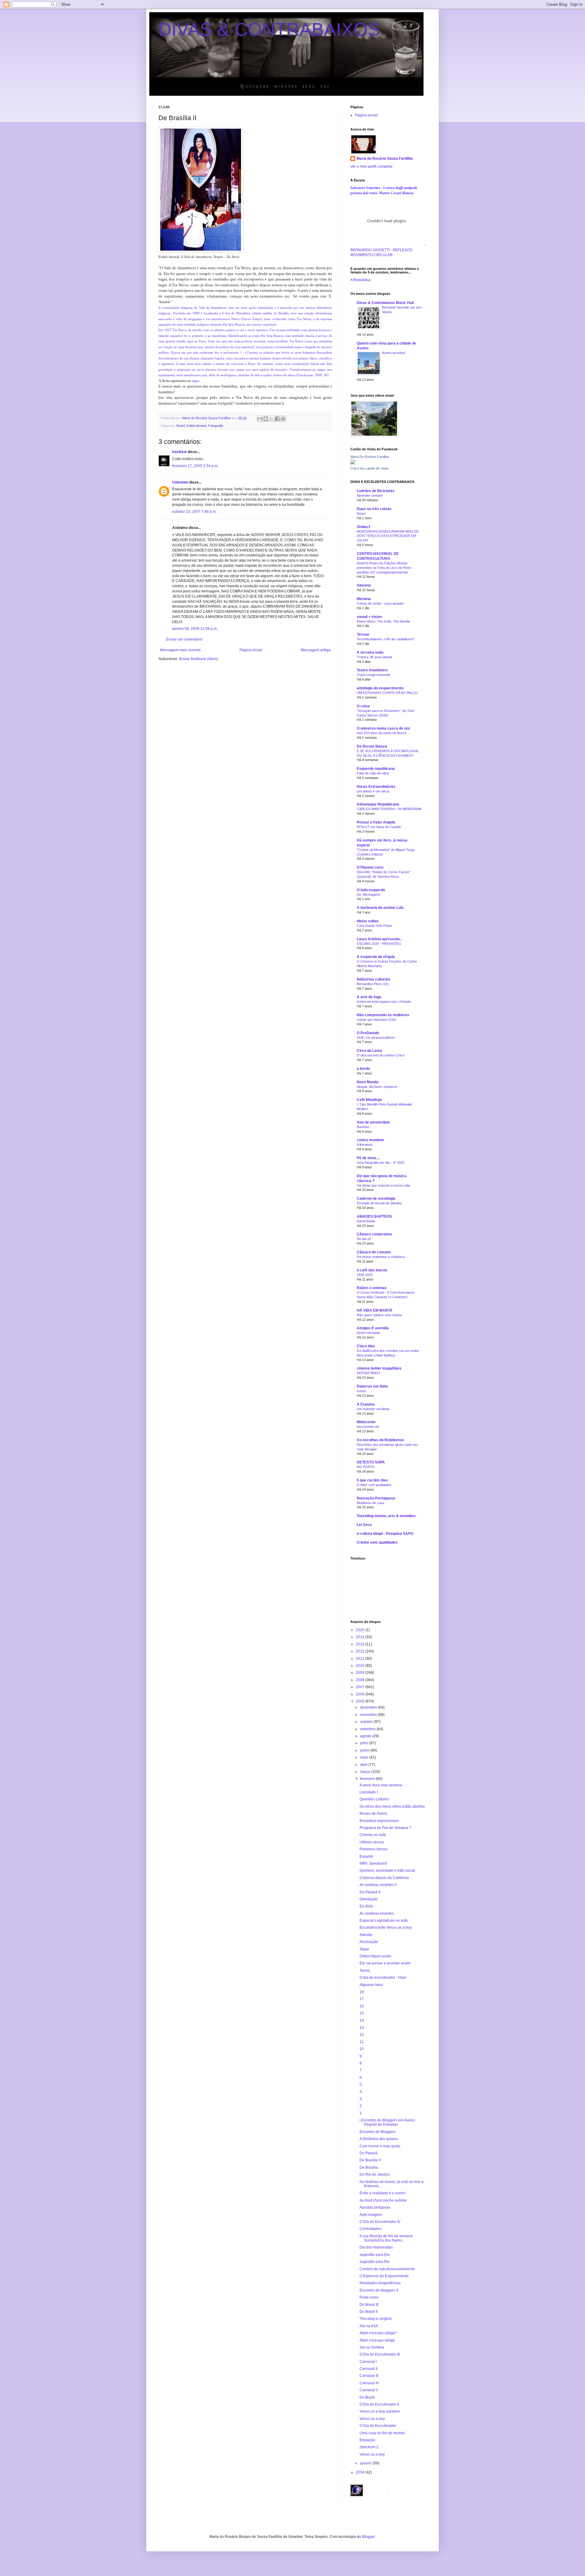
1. (361, 2113)
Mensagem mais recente (180, 650)
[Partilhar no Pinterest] (283, 419)
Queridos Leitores (374, 1799)
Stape (364, 1949)
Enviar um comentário (184, 639)
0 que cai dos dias (372, 1480)
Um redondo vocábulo (373, 1409)
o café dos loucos (372, 1270)
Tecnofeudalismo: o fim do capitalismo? (386, 639)
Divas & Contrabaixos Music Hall (385, 303)
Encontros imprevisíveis (379, 1821)
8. (361, 2063)
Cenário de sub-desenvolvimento (387, 2269)
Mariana (364, 599)
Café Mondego (369, 1100)
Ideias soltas (368, 921)
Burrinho (363, 1127)
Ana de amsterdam (373, 1122)
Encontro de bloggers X (379, 2290)
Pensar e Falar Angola (376, 822)
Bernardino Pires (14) (373, 984)
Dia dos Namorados (376, 2247)
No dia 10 (364, 1239)
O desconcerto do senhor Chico (381, 1055)
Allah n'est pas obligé (377, 2340)
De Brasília (369, 2167)
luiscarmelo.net (368, 1427)
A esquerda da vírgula (376, 957)
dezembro (369, 1707)
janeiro (366, 2463)
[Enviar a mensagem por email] (260, 419)
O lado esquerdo (371, 890)
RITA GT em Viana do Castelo (379, 827)
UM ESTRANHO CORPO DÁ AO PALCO (387, 693)
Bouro (361, 513)
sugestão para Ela (375, 2255)
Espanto (366, 1856)
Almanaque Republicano (378, 804)
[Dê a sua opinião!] (266, 419)
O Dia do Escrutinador (378, 2426)
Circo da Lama (369, 1051)
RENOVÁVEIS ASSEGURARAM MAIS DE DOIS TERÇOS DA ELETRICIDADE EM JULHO (388, 536)
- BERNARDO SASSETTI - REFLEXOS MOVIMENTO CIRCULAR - (388, 250)
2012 (361, 1651)
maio (365, 1757)
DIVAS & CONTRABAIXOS (269, 29)
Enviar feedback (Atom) (199, 659)
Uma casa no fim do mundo (382, 2433)
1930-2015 (365, 1275)
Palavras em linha (372, 1386)
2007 (361, 1687)
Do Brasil (367, 2397)
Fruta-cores (369, 2297)
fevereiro (368, 1779)
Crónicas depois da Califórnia (384, 1878)
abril (364, 1765)
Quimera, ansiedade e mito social (387, 1870)
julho (365, 1743)
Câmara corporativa (374, 1234)
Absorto (364, 585)
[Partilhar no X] (271, 419)
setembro (368, 1729)
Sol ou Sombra (372, 2347)
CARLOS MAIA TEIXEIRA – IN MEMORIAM (389, 809)
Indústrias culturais (374, 979)
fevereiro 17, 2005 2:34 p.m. (195, 466)
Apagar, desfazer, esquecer (377, 1087)
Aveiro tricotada (368, 1333)
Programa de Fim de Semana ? (385, 1828)
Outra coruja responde (374, 675)
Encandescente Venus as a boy (386, 1928)
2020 (361, 1630)
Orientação (369, 1899)
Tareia (365, 1970)
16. (362, 2006)
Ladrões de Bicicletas (376, 491)
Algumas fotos (371, 1985)
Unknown (180, 482)
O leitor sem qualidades (374, 1485)
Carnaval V (369, 2390)
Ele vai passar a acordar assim (385, 1963)
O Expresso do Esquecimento (384, 2276)
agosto (366, 1736)
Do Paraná (369, 2153)
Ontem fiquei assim (375, 1956)
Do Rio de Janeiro (375, 2174)
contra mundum (370, 1140)
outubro (367, 1722)
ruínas (362, 1391)
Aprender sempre (370, 495)
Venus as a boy (372, 2419)
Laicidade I (369, 1792)
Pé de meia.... (368, 1158)
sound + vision (369, 617)
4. (361, 2092)
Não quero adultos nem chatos (379, 1315)
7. (361, 2070)
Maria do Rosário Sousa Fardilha (385, 159)
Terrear (363, 634)
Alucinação (369, 1942)
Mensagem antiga (316, 650)
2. (361, 2106)
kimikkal (179, 452)
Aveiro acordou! (394, 353)
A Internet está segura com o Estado (384, 1002)
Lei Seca (364, 1525)
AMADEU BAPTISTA (374, 1217)
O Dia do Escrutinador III (380, 2354)
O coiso (363, 706)
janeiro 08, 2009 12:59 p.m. (195, 629)
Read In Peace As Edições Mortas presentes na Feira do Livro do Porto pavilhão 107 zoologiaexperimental (384, 568)
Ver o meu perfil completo (371, 166)
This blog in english (376, 2319)
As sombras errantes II (378, 1885)
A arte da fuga (369, 997)
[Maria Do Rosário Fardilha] (353, 463)
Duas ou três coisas (374, 509)
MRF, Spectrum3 (373, 1863)
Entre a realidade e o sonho (383, 2193)
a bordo (363, 1069)
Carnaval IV (369, 2383)
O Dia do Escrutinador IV (380, 2222)
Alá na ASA (369, 2326)
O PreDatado (368, 1033)
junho (365, 1750)
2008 (361, 1680)
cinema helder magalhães (379, 1368)
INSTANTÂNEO (369, 1373)
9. (361, 2056)
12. (362, 2035)
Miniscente (366, 1422)
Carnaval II (369, 2369)
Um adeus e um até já (373, 791)
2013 (361, 1644)
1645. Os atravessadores (376, 1038)
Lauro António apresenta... (380, 939)
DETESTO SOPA (371, 1462)
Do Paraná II (370, 1892)
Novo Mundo (368, 1082)
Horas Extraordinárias (376, 787)
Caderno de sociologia (376, 1199)
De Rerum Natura (372, 746)
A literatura (365, 1145)
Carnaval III (369, 2376)
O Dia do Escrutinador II (379, 2404)
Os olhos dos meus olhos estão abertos (392, 1806)
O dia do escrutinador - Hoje (383, 1978)
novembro (369, 1715)
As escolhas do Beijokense (380, 1440)
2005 (361, 1701)
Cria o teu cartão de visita (369, 468)
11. (362, 2042)
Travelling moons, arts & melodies (386, 1516)
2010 (361, 1666)
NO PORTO (366, 1467)
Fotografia (216, 426)
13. (362, 2028)
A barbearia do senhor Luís (380, 908)
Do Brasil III (369, 2305)
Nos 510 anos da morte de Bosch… (383, 733)
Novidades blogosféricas (380, 2283)
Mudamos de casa (370, 1503)
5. (361, 2085)
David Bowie (366, 1221)
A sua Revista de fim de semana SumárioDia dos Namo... (386, 2238)
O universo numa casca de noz (383, 728)
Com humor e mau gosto (380, 2146)
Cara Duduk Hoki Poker (374, 926)
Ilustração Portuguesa (376, 1498)
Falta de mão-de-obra (373, 773)
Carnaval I (368, 2362)
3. (361, 2099)
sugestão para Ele (375, 2262)
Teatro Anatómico (372, 670)
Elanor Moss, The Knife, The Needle (383, 621)
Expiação (367, 2440)
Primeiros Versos (374, 1849)
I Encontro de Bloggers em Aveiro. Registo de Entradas (388, 2122)
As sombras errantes (377, 1913)
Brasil (181, 426)
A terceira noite (370, 652)
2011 (361, 1659)
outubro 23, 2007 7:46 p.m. (194, 512)
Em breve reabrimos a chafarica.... (382, 1257)
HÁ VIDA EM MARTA (375, 1310)
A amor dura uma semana (381, 1785)
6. (361, 2078)
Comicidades (370, 2229)
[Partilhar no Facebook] (277, 419)
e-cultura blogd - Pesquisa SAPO (385, 1534)
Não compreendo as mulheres (383, 1015)
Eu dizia (366, 1906)
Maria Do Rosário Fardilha (370, 457)
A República (360, 280)
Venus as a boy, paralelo (380, 2411)
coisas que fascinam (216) (376, 1020)
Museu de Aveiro (373, 1813)
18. (362, 1992)
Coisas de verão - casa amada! (380, 603)
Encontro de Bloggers (378, 2132)
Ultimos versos (372, 1842)
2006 (361, 1694)
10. (362, 2049)
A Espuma (366, 1404)
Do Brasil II (369, 2312)
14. (362, 2020)
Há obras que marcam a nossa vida (383, 1185)
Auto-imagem (371, 2215)
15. (362, 2013)
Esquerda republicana (376, 769)
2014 (361, 1637)
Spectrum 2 (369, 2447)
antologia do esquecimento (380, 688)
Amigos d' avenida (373, 1328)
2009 (361, 1673)
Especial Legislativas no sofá (384, 1920)
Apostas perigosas (375, 2207)
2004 (361, 2472)
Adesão (366, 1935)
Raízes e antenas (372, 1288)
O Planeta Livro (370, 867)
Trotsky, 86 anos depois (375, 657)
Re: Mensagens (369, 895)
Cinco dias (366, 1346)
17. (362, 1999)
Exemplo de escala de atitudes (379, 1203)
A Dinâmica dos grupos (379, 2139)
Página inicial (251, 650)
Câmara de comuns (374, 1252)
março (366, 1772)
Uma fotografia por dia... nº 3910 (381, 1163)
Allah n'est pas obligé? (378, 2333)
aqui (196, 381)
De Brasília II (370, 2160)
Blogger (368, 2537)
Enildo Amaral (196, 426)
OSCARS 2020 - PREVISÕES (379, 944)
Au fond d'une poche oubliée (383, 2200)
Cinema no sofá (373, 1835)
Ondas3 (363, 527)
